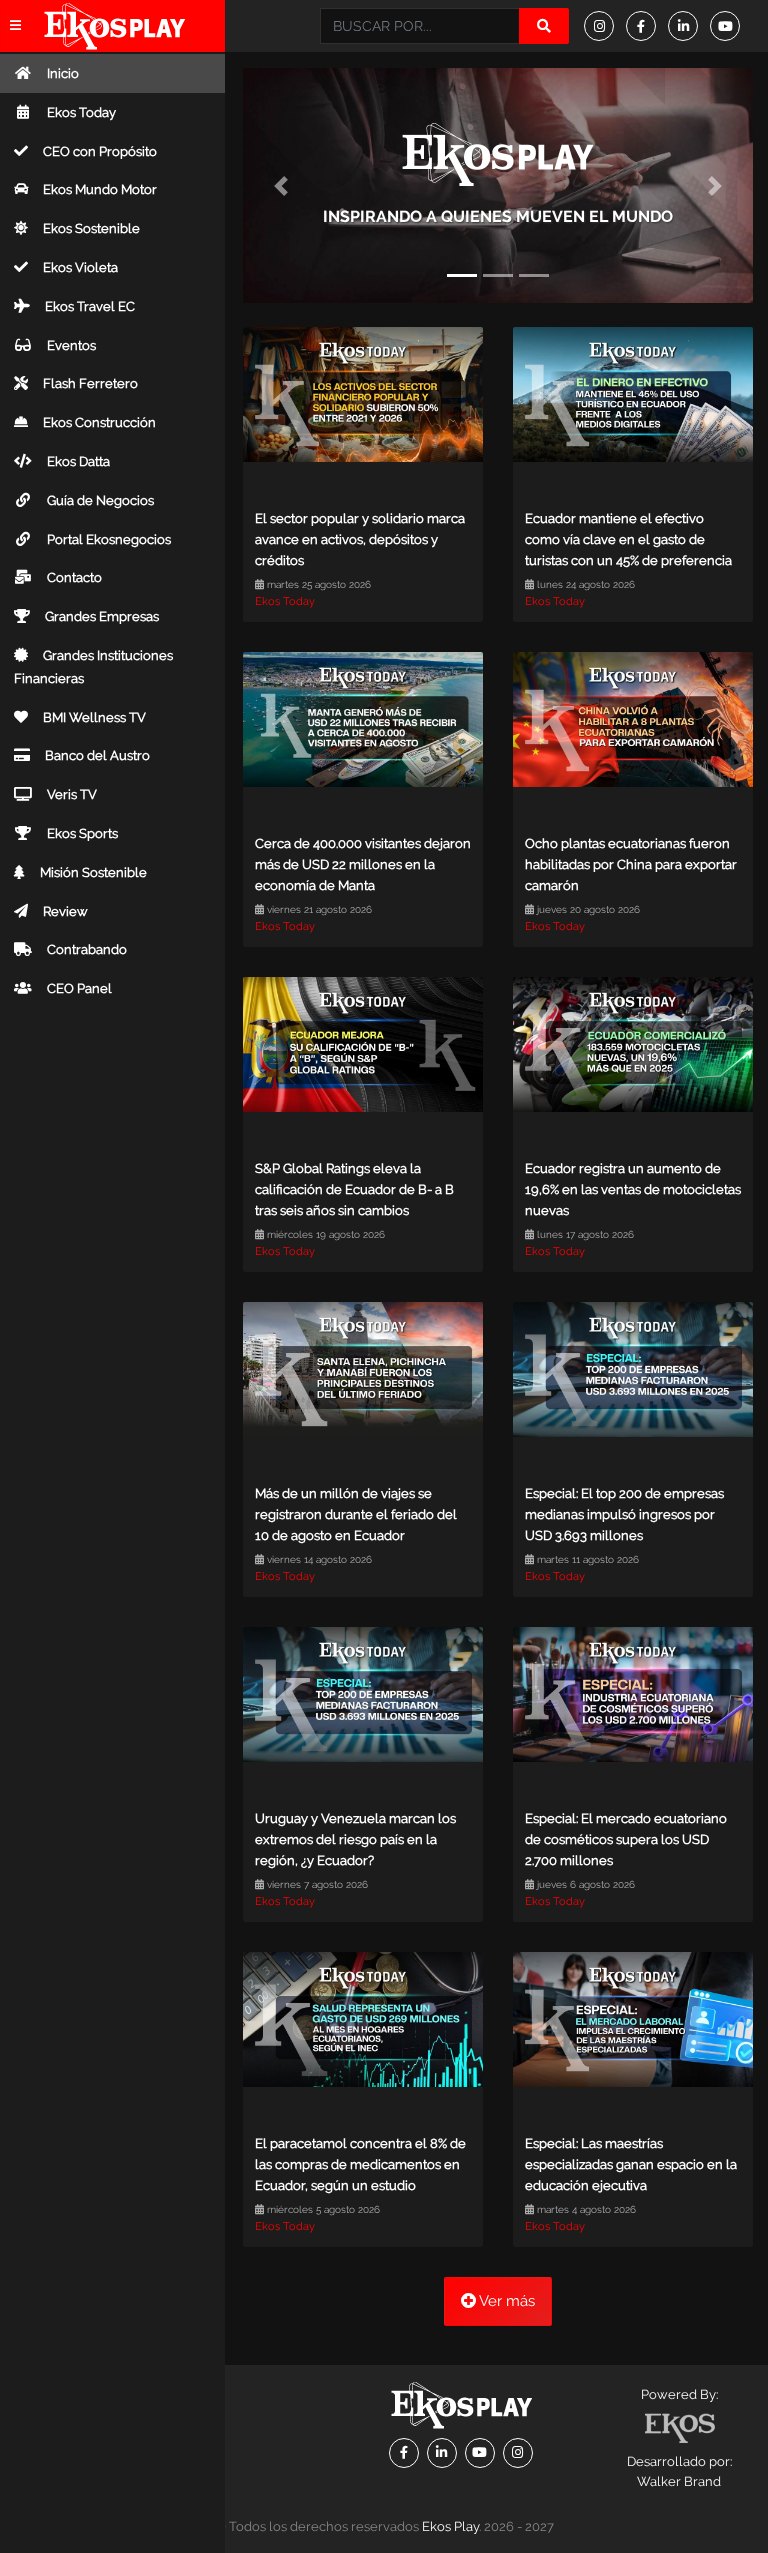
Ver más (505, 2301)
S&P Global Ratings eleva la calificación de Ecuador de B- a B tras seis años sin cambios (354, 1189)
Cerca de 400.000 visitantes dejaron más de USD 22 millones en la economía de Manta (363, 864)
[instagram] (605, 26)
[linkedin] (689, 26)
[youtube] (731, 26)
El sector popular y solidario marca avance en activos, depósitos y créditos (360, 539)
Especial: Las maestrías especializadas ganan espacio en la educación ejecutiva (631, 2164)
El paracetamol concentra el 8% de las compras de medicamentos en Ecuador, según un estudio (360, 2164)
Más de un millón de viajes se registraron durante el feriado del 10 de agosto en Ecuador (356, 1514)
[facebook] (647, 26)
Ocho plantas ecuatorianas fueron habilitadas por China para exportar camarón (631, 864)
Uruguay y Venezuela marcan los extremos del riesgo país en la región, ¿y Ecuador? (355, 1839)
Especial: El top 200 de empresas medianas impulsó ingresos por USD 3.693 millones (624, 1514)
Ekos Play (450, 2526)
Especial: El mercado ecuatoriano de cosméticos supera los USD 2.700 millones (626, 1839)
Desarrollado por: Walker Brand (679, 2472)
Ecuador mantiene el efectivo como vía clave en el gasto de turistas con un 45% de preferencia (628, 539)
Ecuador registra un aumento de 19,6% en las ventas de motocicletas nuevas (633, 1189)
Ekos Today (285, 601)
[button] (281, 185)
